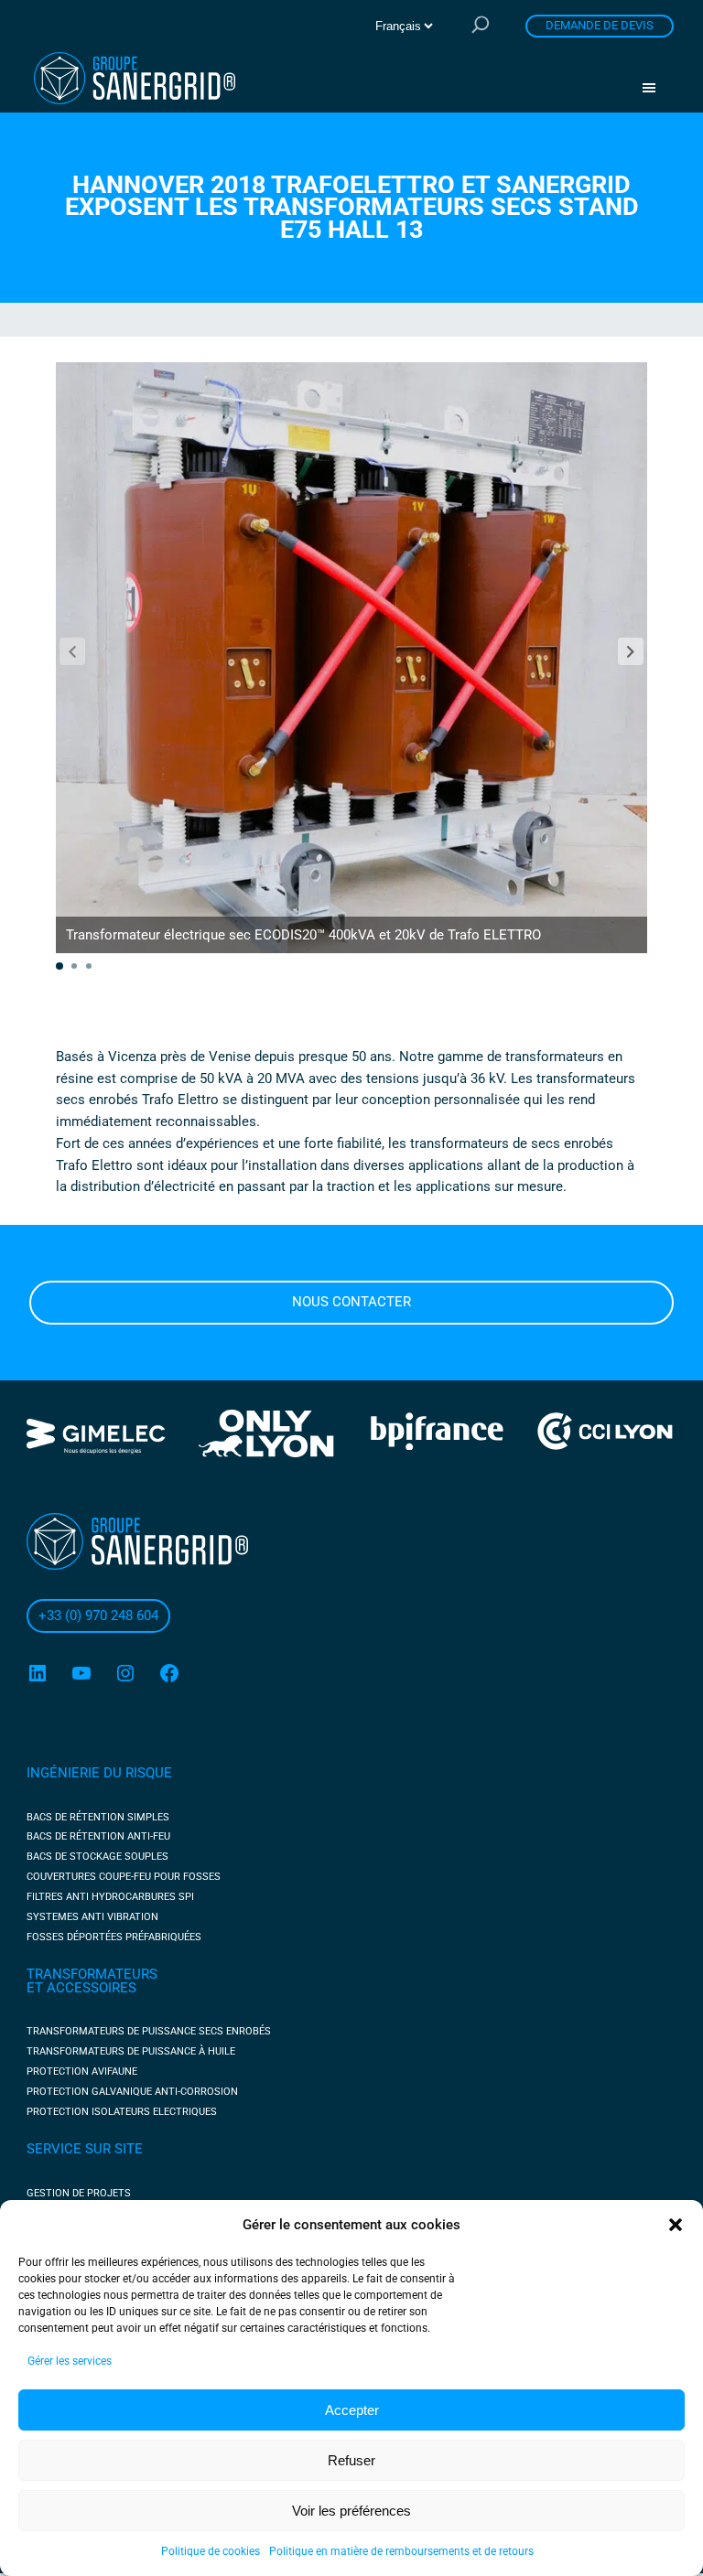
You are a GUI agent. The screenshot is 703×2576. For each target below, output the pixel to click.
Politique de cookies (211, 2551)
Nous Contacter (351, 1302)
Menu (655, 88)
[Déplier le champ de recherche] (481, 26)
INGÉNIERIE (65, 1773)
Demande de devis (600, 25)
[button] (676, 2225)
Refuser (351, 2460)
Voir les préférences (351, 2511)
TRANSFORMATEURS (92, 1974)
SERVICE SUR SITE (85, 2149)
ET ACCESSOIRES (81, 1988)
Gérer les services (70, 2361)
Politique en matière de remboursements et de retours (401, 2551)
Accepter (352, 2410)
